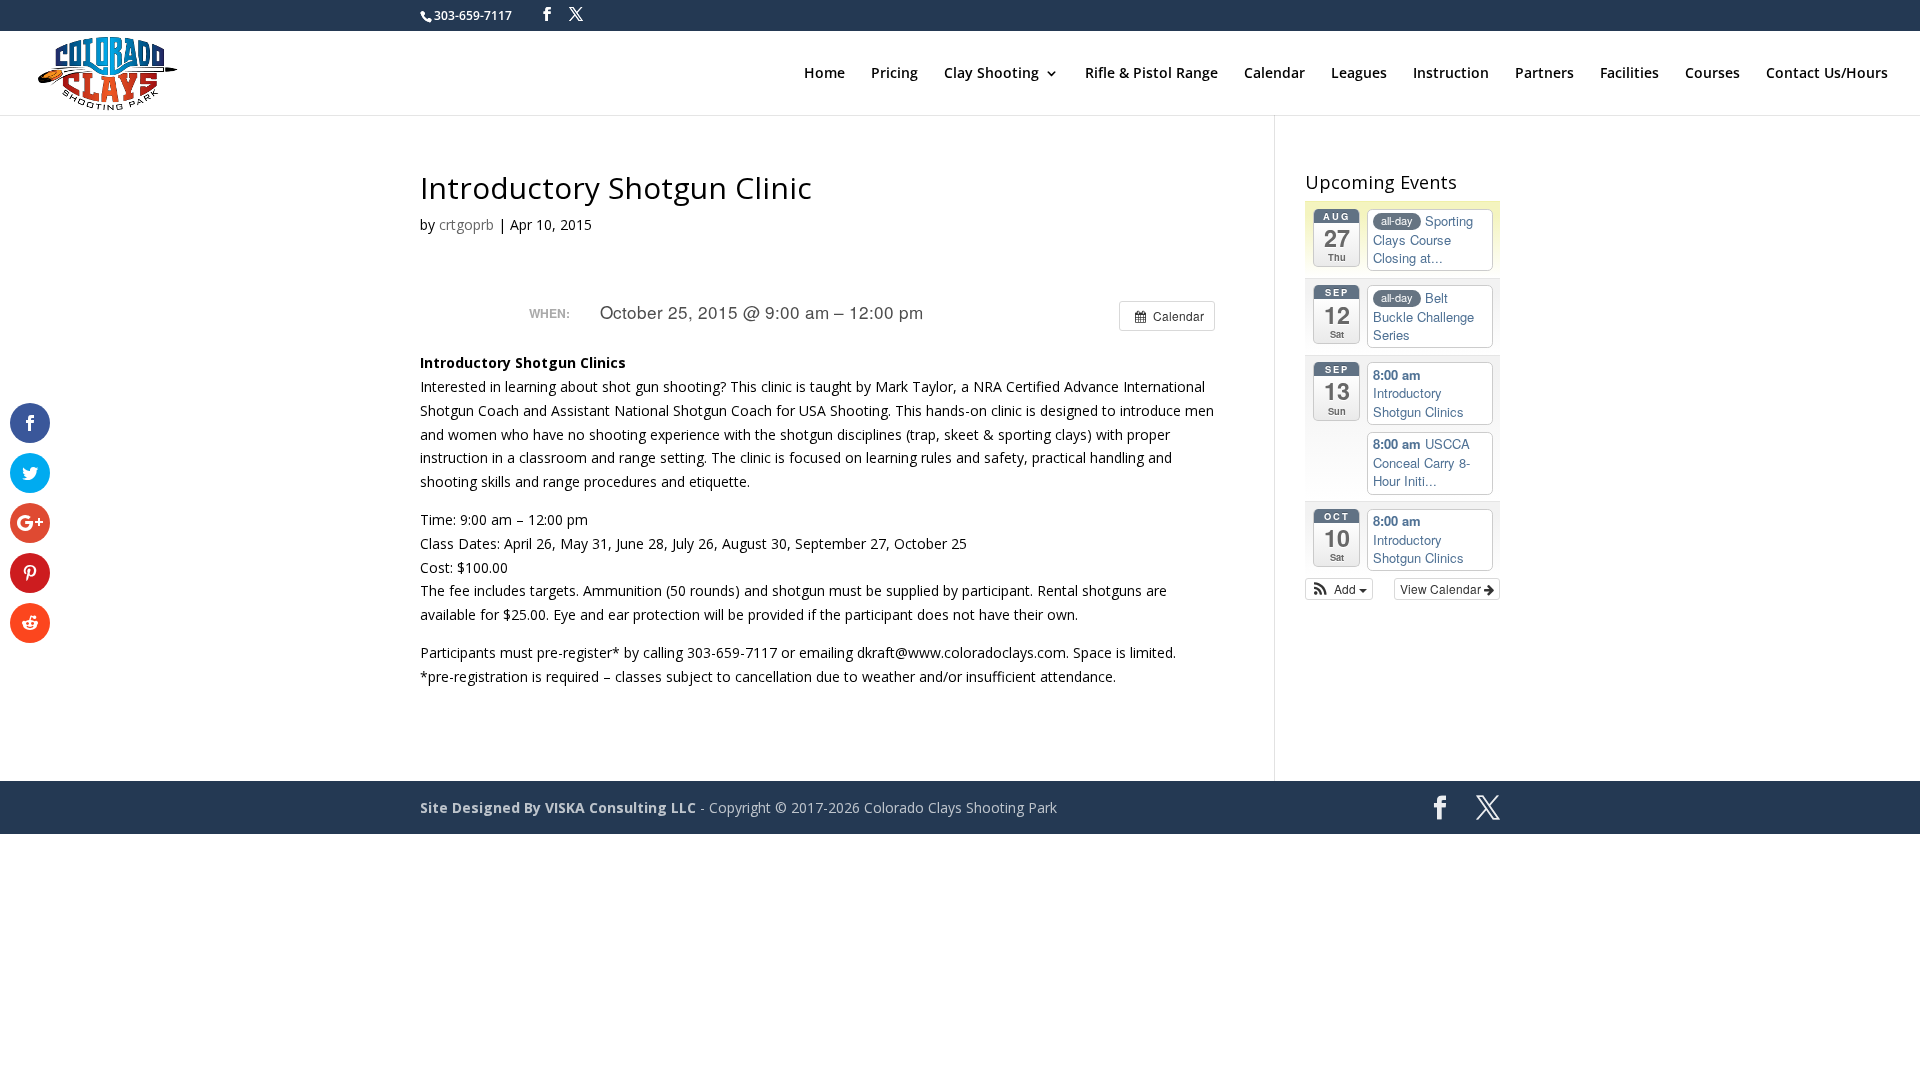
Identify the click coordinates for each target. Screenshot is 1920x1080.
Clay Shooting (991, 74)
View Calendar (1442, 588)
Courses (1712, 74)
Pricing (894, 74)
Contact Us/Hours (1827, 74)
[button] (1339, 589)
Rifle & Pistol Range (1151, 74)
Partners (1544, 74)
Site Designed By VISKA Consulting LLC (558, 807)
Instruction (1451, 74)
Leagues (1359, 74)
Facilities (1629, 74)
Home (824, 74)
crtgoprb (466, 224)
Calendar (1274, 74)
